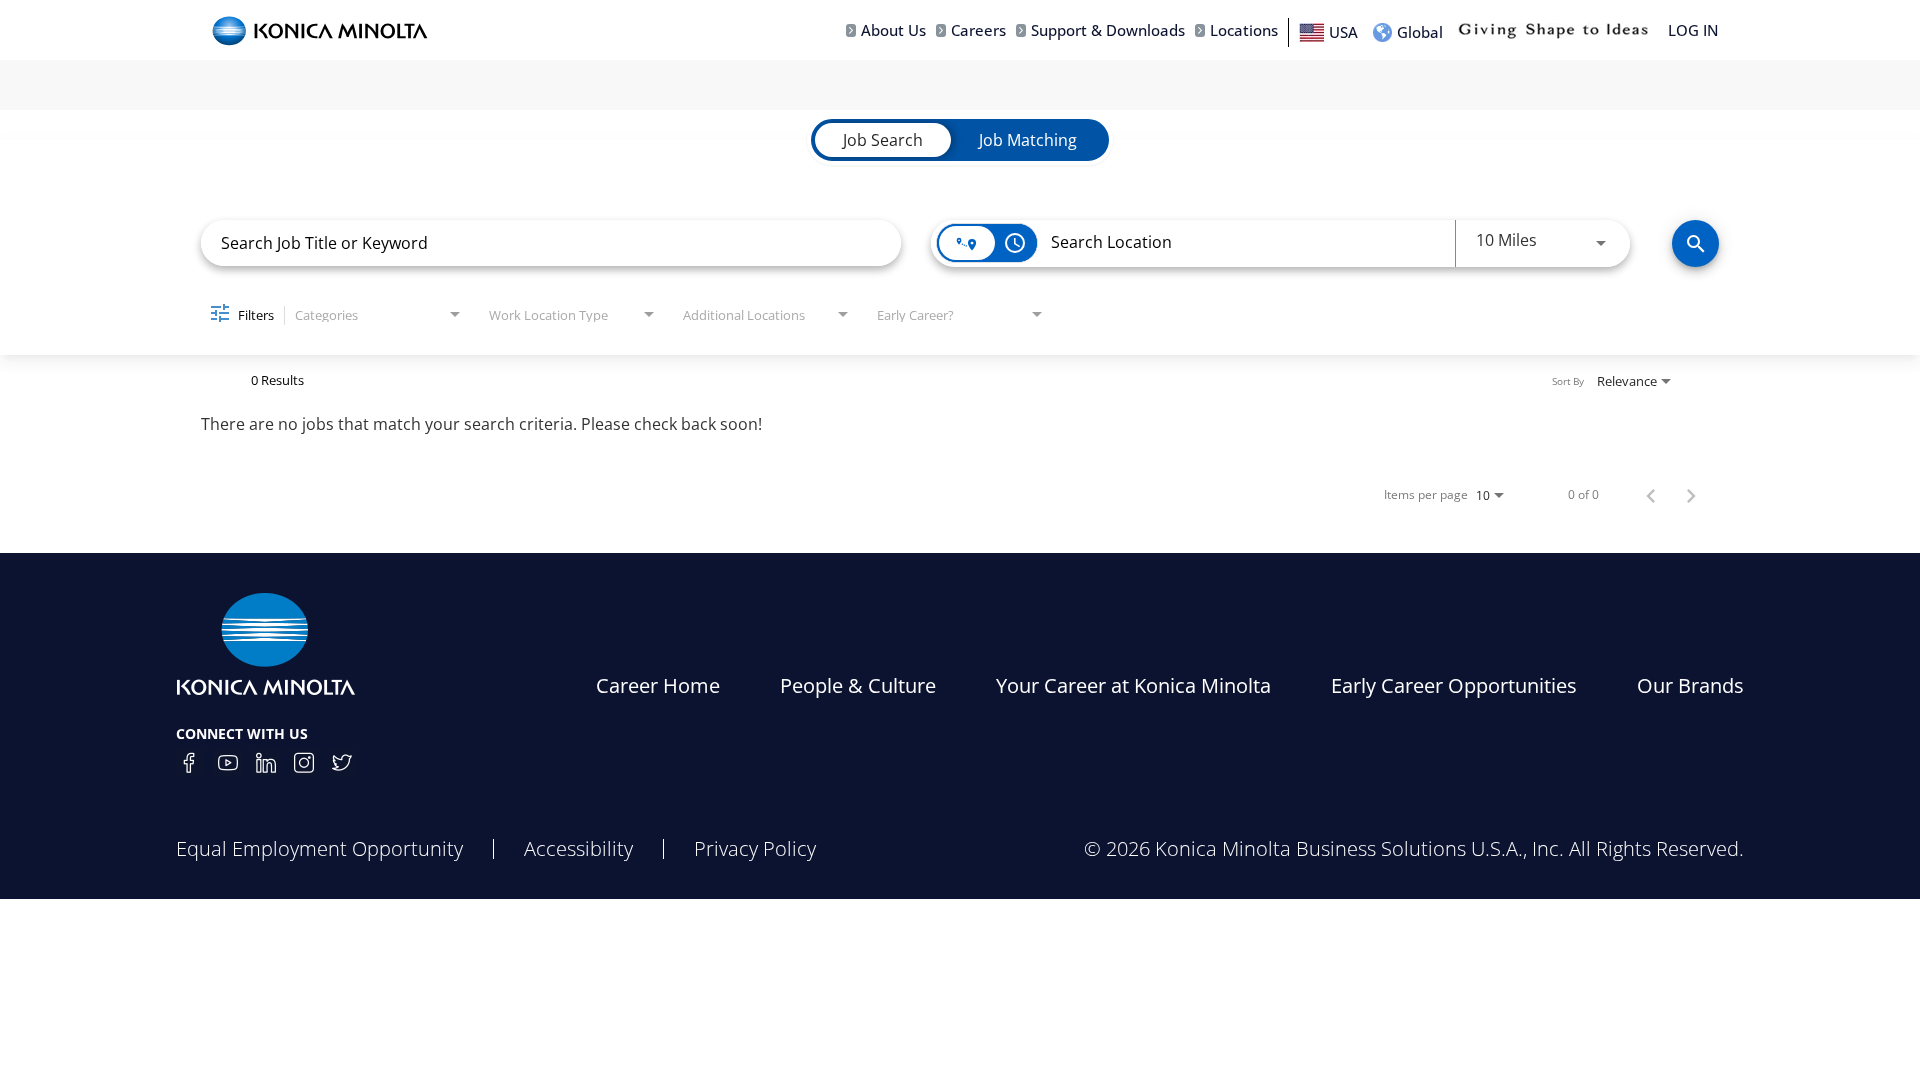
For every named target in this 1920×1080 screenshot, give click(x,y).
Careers (978, 30)
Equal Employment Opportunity (319, 848)
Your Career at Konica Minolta (1133, 685)
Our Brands (1690, 685)
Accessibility (578, 848)
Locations (1244, 30)
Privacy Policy (755, 848)
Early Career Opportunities (1454, 685)
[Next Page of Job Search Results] (1691, 495)
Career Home (658, 685)
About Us (893, 30)
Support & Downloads (1108, 30)
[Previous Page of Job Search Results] (1651, 495)
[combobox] (551, 242)
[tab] (883, 140)
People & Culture (858, 685)
